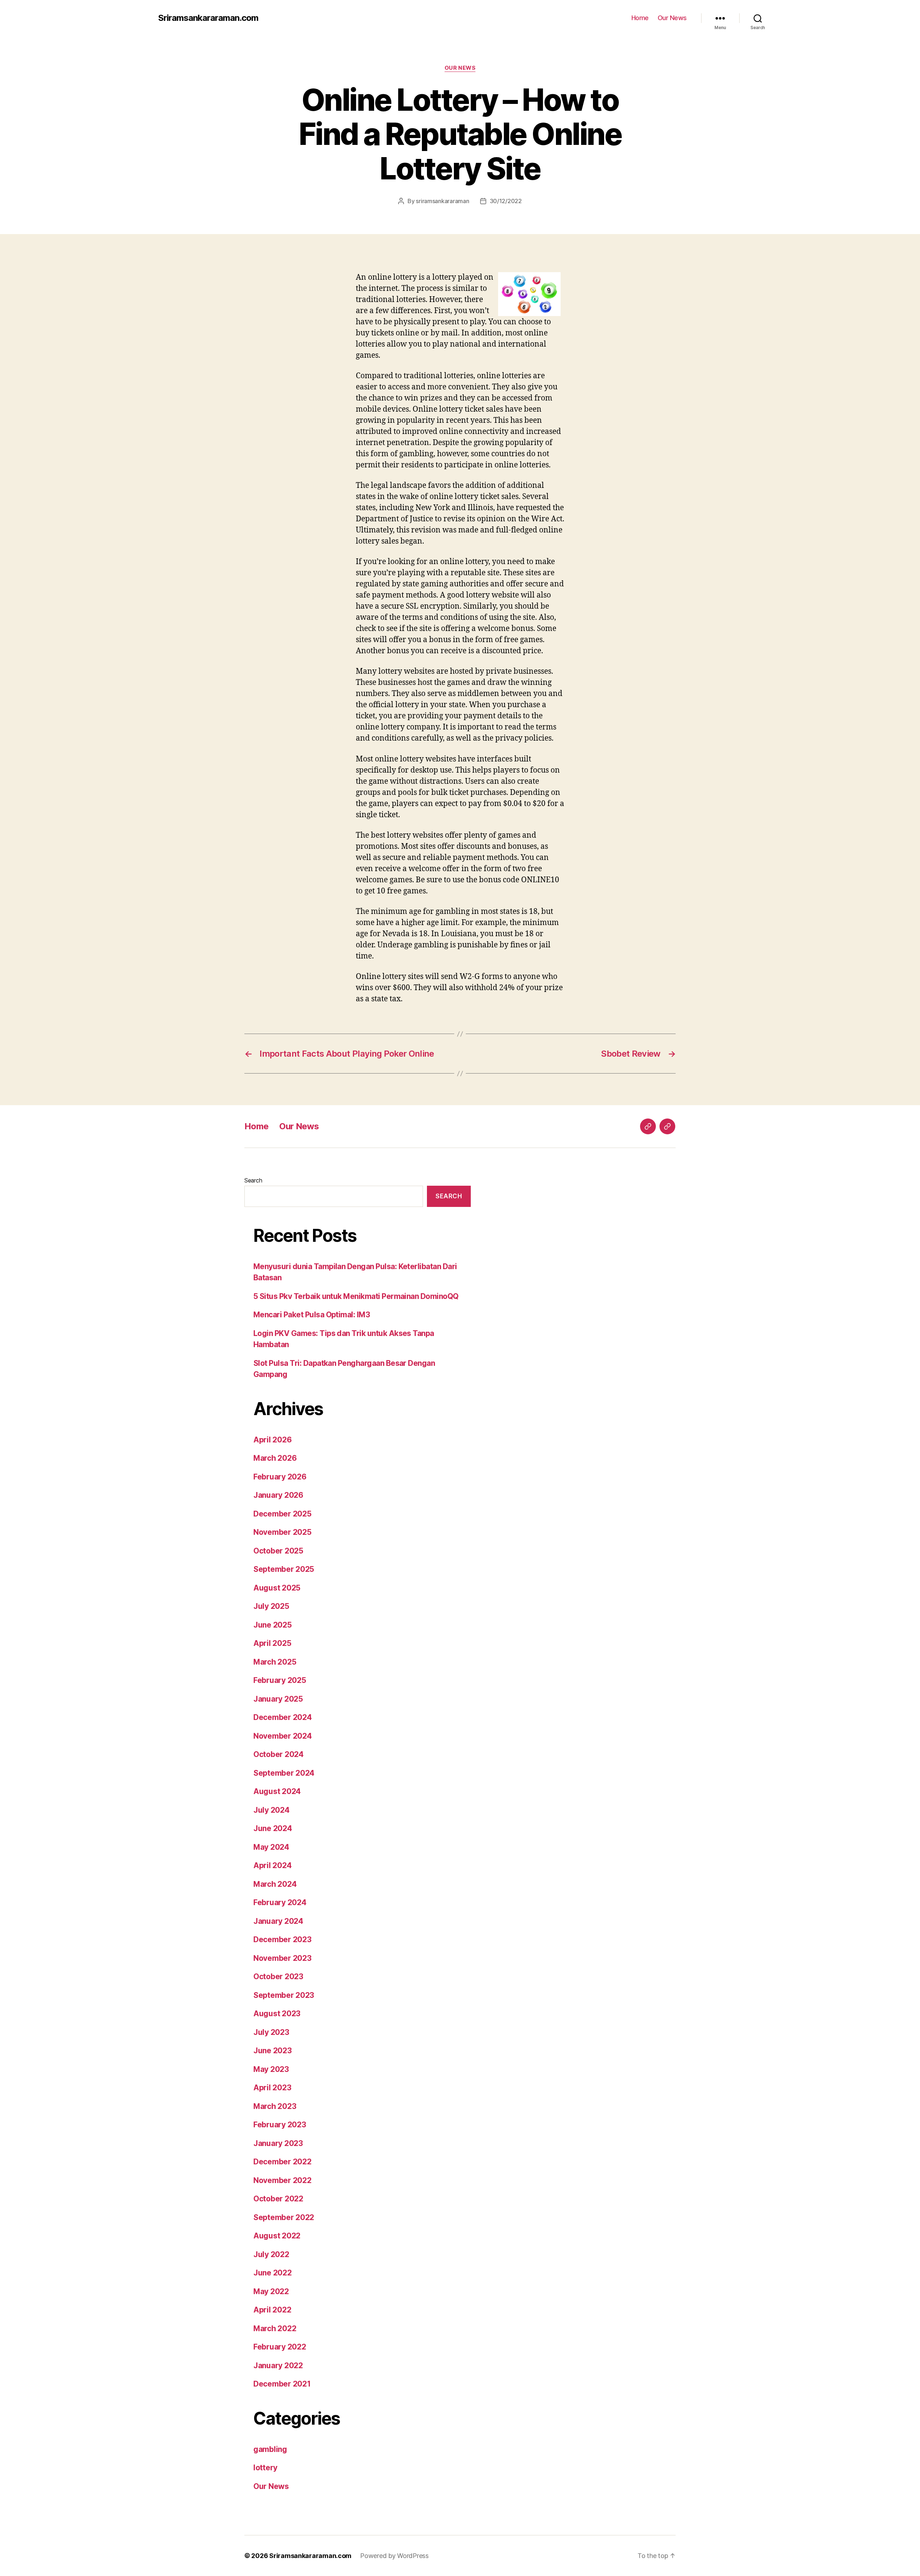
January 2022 (278, 2365)
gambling (270, 2449)
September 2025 (284, 1569)
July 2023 (271, 2032)
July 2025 (271, 1606)
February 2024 (280, 1902)
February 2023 (280, 2125)
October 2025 (278, 1551)
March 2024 (275, 1884)
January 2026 (278, 1495)
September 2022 (284, 2217)
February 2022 (280, 2347)
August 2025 (277, 1588)
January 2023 (278, 2143)
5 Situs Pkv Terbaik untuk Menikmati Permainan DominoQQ (356, 1296)
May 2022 (271, 2291)
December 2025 (282, 1514)
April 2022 (272, 2310)
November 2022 (282, 2180)
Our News (672, 18)
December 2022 (282, 2162)
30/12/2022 (506, 201)
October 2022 (278, 2199)
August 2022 (277, 2236)
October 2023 (278, 1976)
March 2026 (275, 1458)
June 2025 (273, 1625)
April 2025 (272, 1643)
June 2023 (273, 2051)
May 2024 (271, 1847)
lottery (265, 2468)
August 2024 (277, 1791)
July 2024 (272, 1810)
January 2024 (278, 1921)
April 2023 (272, 2088)
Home (640, 18)
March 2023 (275, 2106)
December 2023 (282, 1939)
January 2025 (278, 1699)
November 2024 (283, 1736)
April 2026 (272, 1440)
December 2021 (282, 2384)
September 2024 (284, 1773)
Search (253, 1180)
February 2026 (280, 1477)
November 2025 (282, 1532)
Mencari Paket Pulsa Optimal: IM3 (312, 1315)
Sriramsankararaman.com (208, 18)
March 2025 (275, 1662)
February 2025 (280, 1680)
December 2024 (283, 1717)
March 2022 (275, 2328)
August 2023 (277, 2014)
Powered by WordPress (394, 2556)
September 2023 (284, 1995)
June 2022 (273, 2273)
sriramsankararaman (442, 201)
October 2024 (279, 1754)
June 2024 (273, 1828)
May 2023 (271, 2069)
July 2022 (271, 2254)
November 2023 (282, 1958)
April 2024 (272, 1865)
